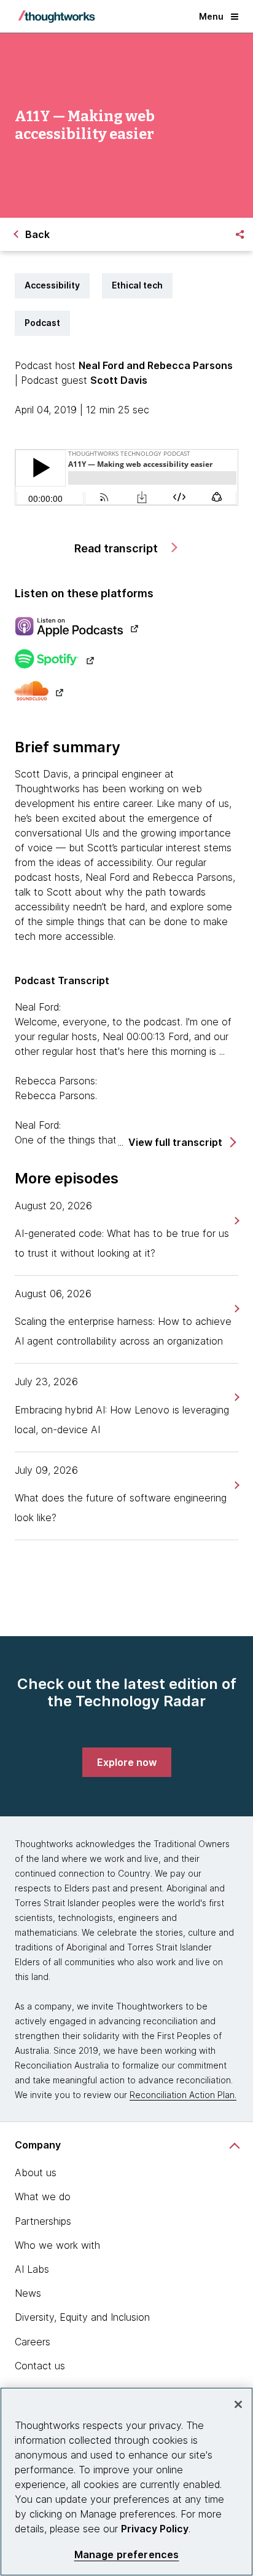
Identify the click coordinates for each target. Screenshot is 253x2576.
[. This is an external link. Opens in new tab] (126, 628)
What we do (43, 2196)
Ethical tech (137, 285)
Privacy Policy (155, 2529)
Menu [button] (211, 16)
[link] (235, 1221)
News (28, 2293)
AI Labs (32, 2269)
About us (36, 2173)
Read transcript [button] (117, 548)
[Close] (238, 2404)
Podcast (42, 323)
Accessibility (52, 285)
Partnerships (43, 2221)
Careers (33, 2342)
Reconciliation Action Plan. (183, 2095)
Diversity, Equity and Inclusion (82, 2317)
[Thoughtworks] (56, 17)
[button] (181, 1143)
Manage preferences (127, 2555)
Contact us (40, 2366)
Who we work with (57, 2245)
